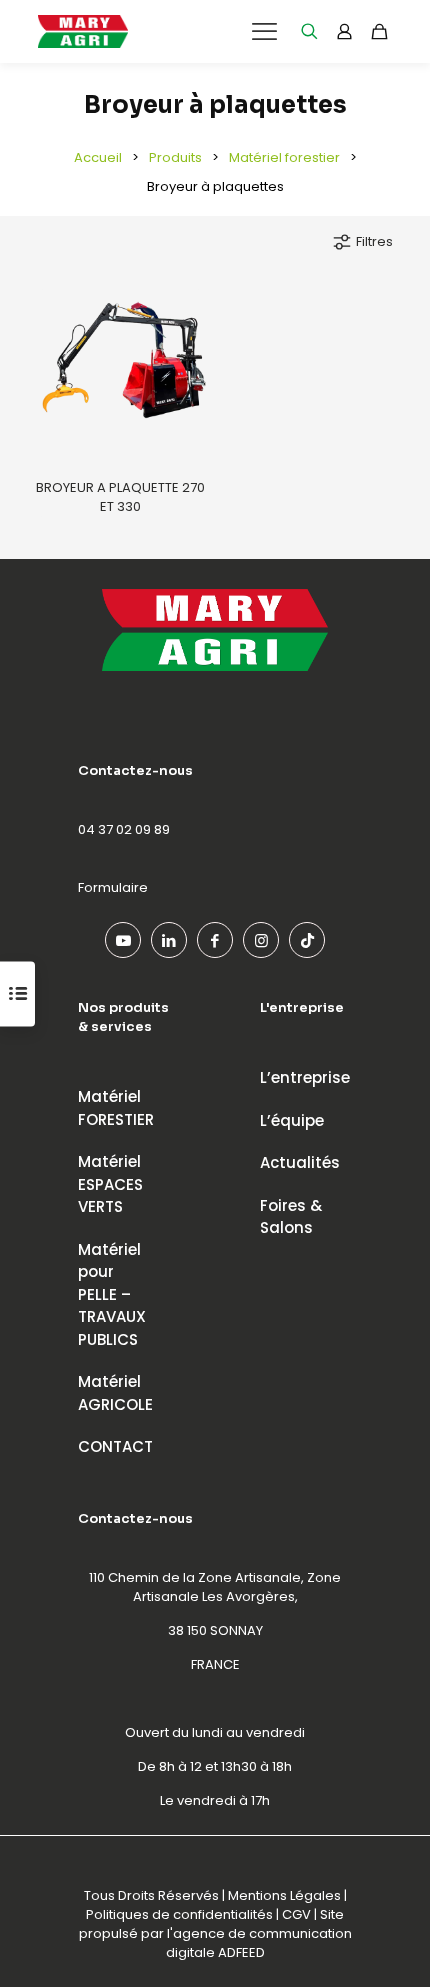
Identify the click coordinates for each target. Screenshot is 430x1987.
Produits (175, 157)
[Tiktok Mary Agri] (307, 940)
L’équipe (292, 1120)
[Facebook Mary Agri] (215, 940)
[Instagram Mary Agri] (261, 940)
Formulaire (113, 887)
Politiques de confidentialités (179, 1914)
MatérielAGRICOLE (115, 1393)
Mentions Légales (284, 1895)
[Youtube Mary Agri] (123, 940)
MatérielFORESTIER (116, 1108)
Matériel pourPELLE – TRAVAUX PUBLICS (112, 1294)
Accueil (98, 157)
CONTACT (115, 1446)
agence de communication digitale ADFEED (259, 1943)
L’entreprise (305, 1077)
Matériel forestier (284, 157)
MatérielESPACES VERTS (110, 1184)
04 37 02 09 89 (124, 829)
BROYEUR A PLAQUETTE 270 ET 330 (120, 497)
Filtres (374, 241)
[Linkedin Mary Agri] (169, 940)
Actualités (300, 1162)
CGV (296, 1914)
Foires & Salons (291, 1217)
